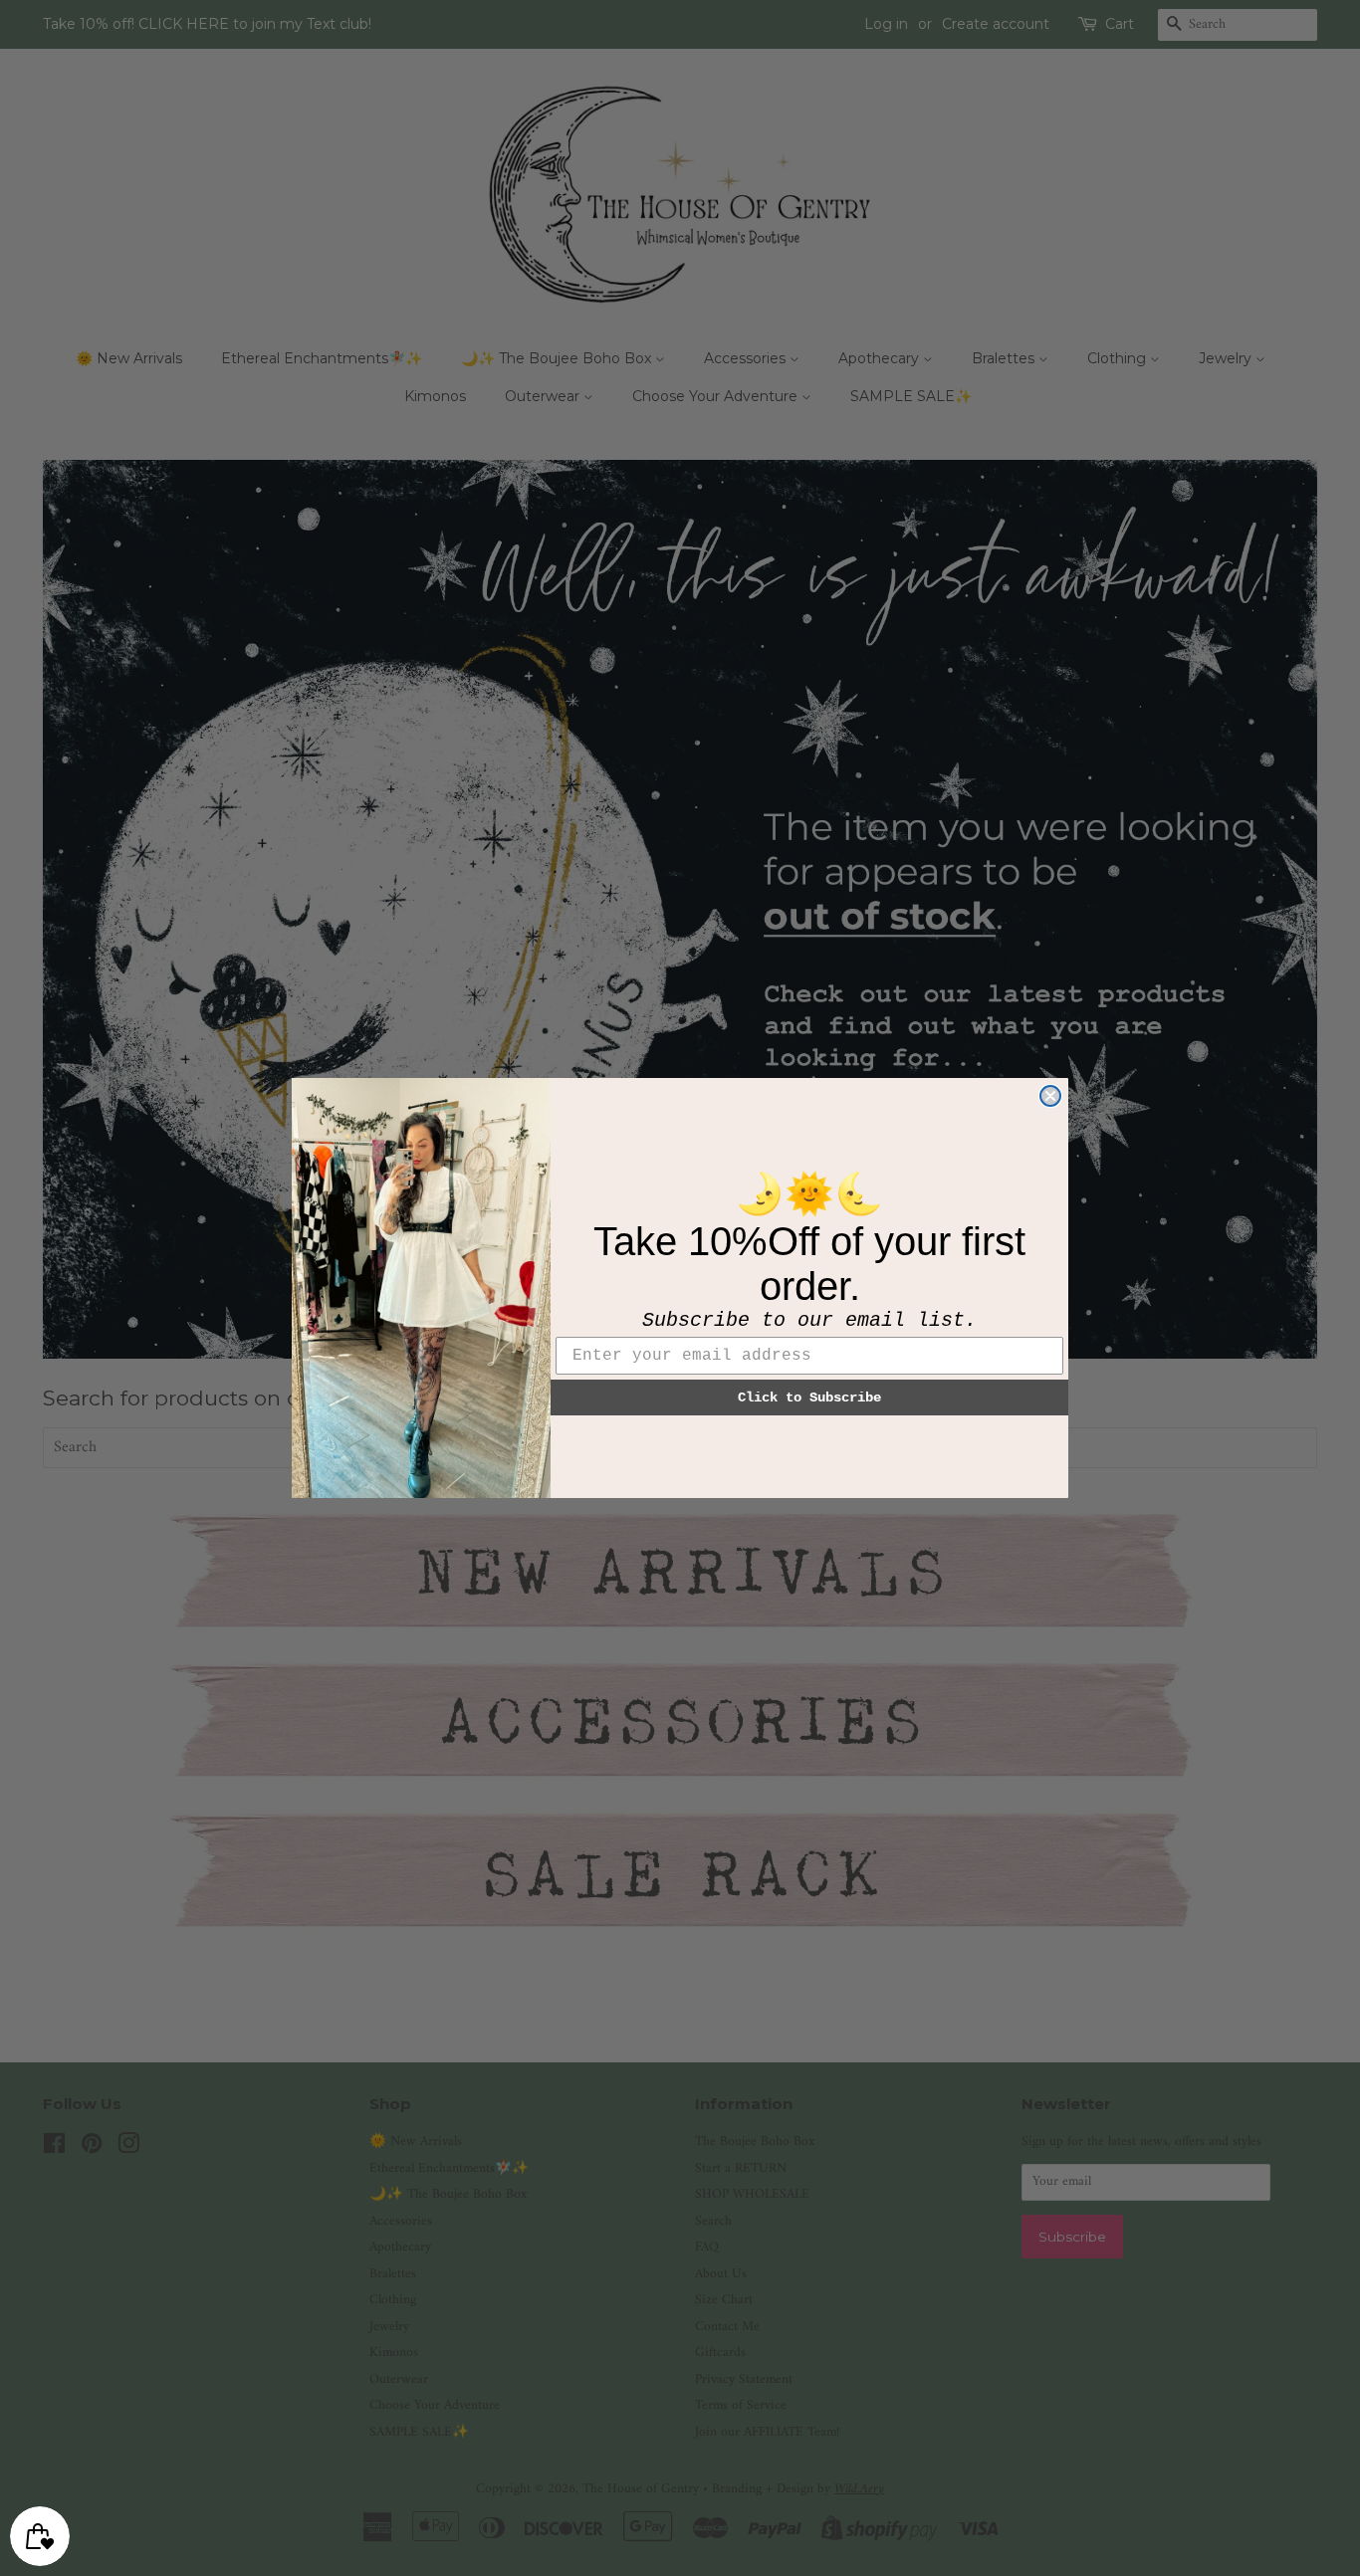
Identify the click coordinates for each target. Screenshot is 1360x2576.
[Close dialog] (1050, 1096)
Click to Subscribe (809, 1397)
